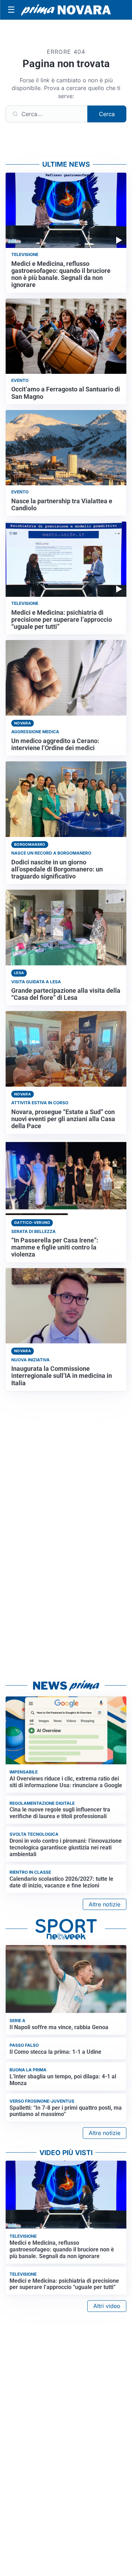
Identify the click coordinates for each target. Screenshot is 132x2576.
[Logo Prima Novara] (66, 10)
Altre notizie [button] (105, 1904)
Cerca (107, 114)
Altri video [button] (107, 2306)
